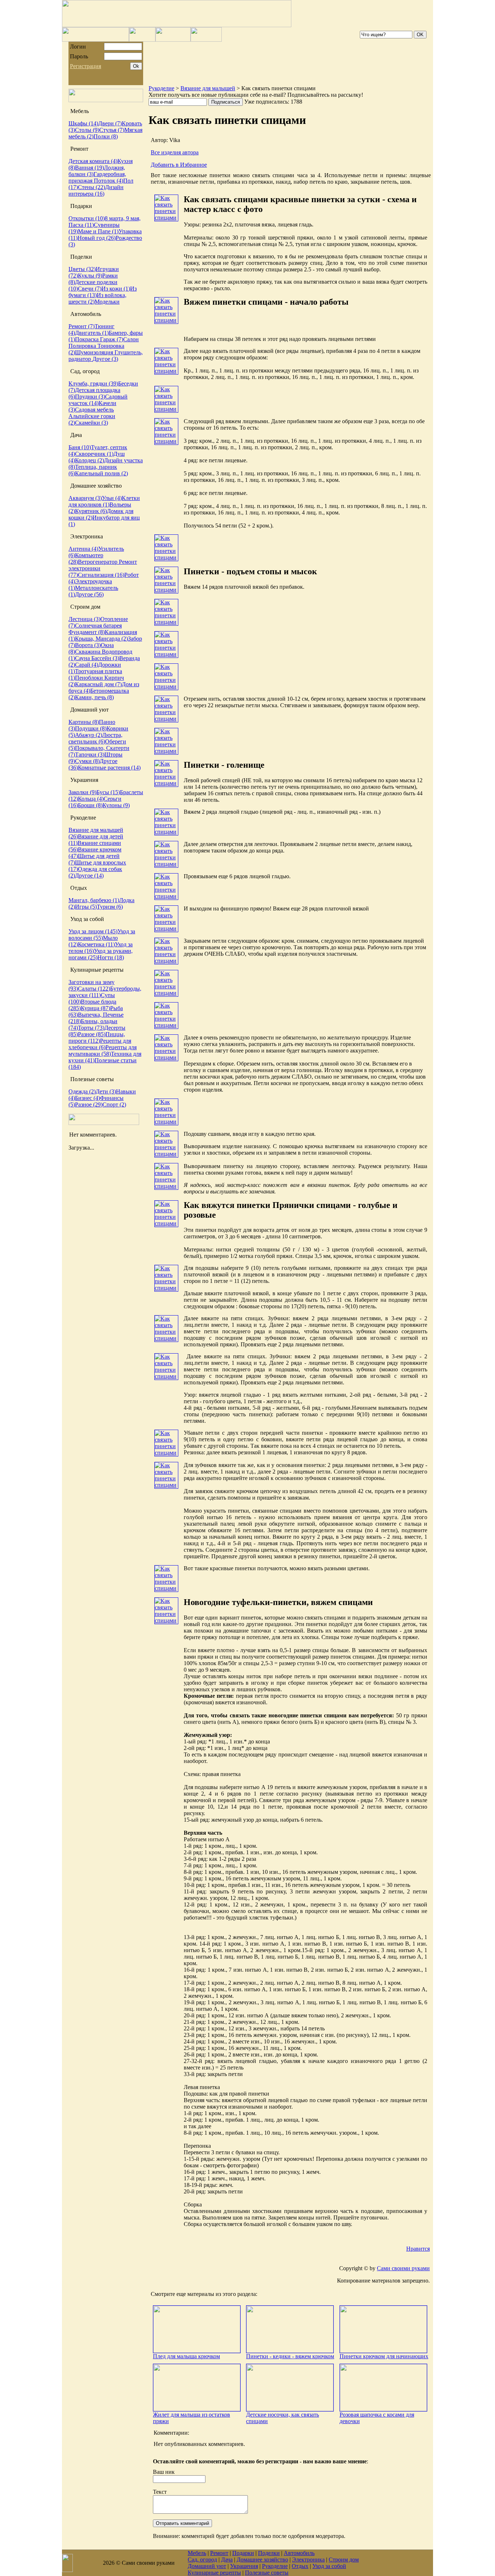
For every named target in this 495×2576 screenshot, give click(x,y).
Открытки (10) (87, 218)
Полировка (83, 346)
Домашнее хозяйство (262, 2560)
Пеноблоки (90, 678)
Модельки (107, 302)
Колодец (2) (90, 460)
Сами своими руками (403, 2268)
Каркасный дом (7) (98, 684)
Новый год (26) (97, 238)
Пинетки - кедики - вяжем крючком (290, 2356)
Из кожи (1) (116, 289)
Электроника (308, 2560)
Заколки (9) (82, 792)
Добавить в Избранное (179, 165)
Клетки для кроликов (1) (104, 501)
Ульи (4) (112, 498)
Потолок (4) (109, 181)
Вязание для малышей (208, 88)
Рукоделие (161, 88)
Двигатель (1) (92, 333)
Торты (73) (91, 1028)
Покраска (88, 339)
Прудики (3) (90, 397)
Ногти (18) (111, 957)
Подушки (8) (91, 728)
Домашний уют (207, 2566)
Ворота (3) (88, 645)
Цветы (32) (82, 269)
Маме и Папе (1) (98, 231)
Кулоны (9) (116, 805)
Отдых (300, 2566)
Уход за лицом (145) (93, 931)
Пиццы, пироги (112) (97, 1037)
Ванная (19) (90, 168)
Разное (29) (89, 1104)
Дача (227, 2560)
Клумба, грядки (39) (93, 384)
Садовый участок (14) (98, 400)
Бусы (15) (108, 792)
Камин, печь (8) (94, 697)
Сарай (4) (87, 665)
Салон (131, 339)
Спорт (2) (114, 1104)
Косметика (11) (96, 944)
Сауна (83, 658)
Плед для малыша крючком (186, 2356)
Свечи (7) (90, 289)
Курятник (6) (91, 511)
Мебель (197, 2553)
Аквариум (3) (85, 498)
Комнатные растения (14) (109, 768)
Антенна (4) (83, 549)
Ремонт (219, 2553)
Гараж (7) (112, 339)
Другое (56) (89, 594)
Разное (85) (92, 1034)
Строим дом (344, 2560)
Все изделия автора (175, 152)
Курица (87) (95, 1008)
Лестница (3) (84, 619)
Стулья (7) (112, 130)
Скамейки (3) (91, 423)
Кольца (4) (91, 799)
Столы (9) (87, 130)
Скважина (88, 652)
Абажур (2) (89, 735)
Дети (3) (106, 1091)
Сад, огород (202, 2560)
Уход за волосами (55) (102, 935)
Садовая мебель (94, 410)
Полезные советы (267, 2573)
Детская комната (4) (93, 161)
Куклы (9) (90, 276)
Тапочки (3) (90, 755)
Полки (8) (106, 136)
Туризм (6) (110, 907)
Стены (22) (91, 187)
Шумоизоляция (95, 352)
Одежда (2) (82, 1091)
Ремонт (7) (82, 326)
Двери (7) (110, 123)
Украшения (244, 2566)
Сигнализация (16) (101, 575)
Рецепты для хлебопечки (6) (100, 1044)
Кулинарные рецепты (214, 2573)
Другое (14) (89, 876)
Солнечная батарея (98, 626)
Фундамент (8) (87, 632)
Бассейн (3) (105, 658)
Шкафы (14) (83, 123)
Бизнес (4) (88, 1098)
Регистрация (86, 66)
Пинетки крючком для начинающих (384, 2356)
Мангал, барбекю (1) (94, 900)
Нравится (418, 2249)
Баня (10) (80, 447)
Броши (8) (90, 805)
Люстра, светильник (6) (95, 738)
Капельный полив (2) (101, 473)
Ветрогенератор (98, 562)
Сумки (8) (87, 761)
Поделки (269, 2553)
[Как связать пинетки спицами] (166, 218)
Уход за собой (329, 2566)
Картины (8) (84, 722)
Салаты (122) (94, 989)
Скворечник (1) (94, 454)
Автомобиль (299, 2553)
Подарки (243, 2553)
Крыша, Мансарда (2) (101, 639)
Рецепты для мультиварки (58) (103, 1051)
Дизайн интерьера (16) (96, 190)
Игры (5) (86, 907)
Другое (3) (105, 359)
